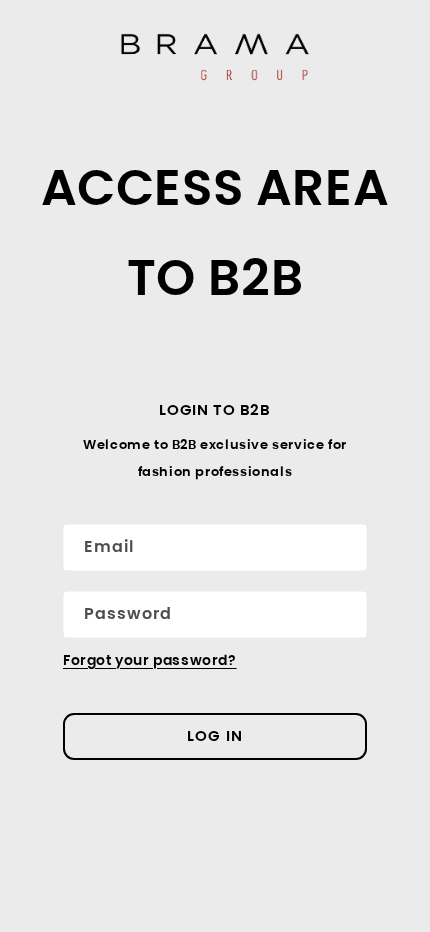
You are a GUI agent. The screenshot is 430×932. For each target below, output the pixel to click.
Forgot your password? (150, 660)
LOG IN (215, 735)
